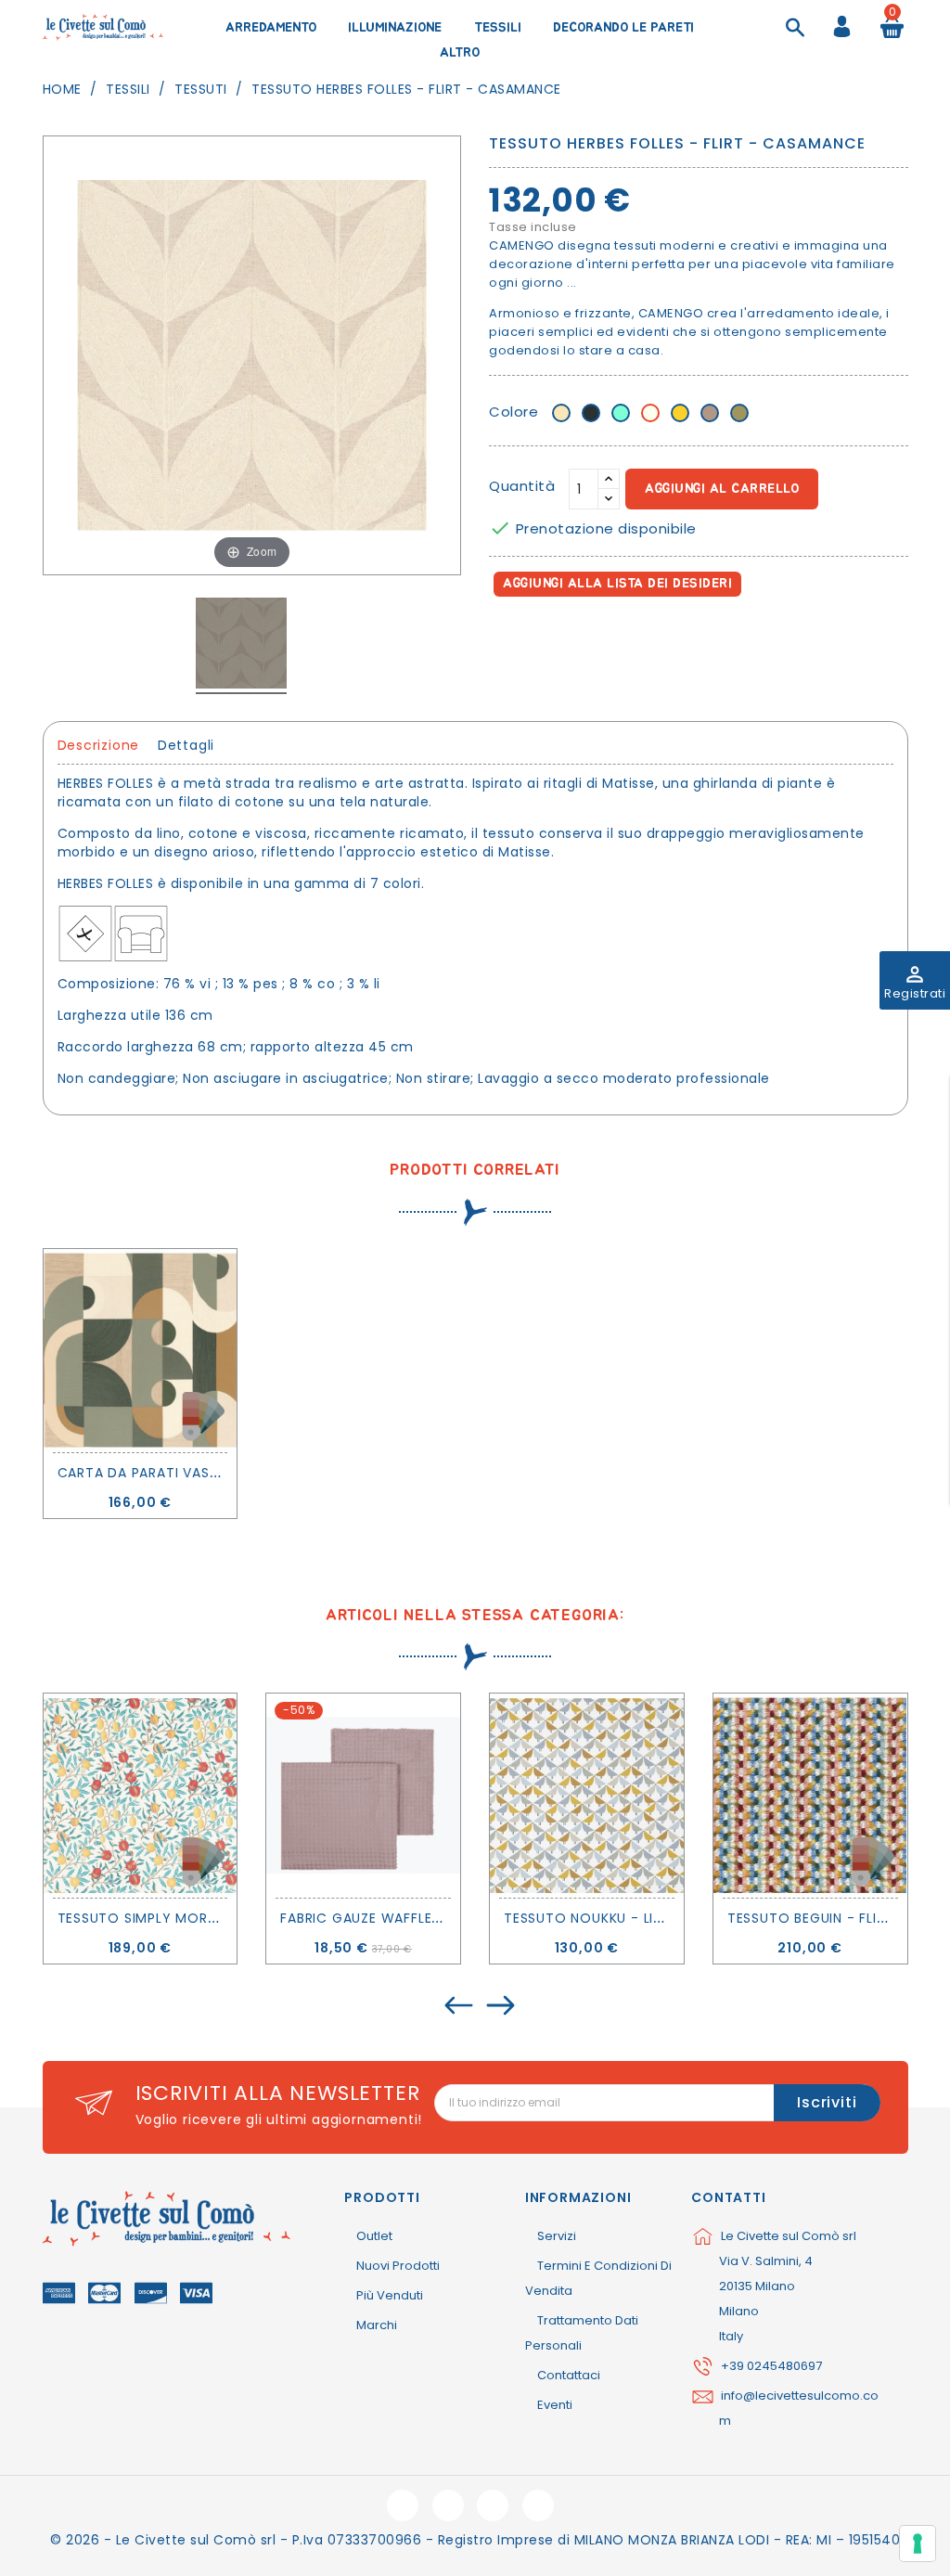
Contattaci (569, 2375)
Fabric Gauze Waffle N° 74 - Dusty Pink (426, 1918)
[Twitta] (548, 637)
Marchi (377, 2325)
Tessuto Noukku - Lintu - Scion (623, 1918)
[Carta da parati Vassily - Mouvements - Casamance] (141, 1351)
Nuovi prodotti (398, 2266)
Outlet (374, 2236)
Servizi (557, 2236)
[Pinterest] (588, 637)
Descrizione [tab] (99, 745)
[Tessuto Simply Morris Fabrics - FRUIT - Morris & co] (141, 1795)
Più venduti (390, 2295)
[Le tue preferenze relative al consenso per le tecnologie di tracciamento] (918, 2544)
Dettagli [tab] (186, 745)
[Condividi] (507, 637)
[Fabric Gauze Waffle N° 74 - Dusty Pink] (363, 1795)
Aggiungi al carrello (722, 489)
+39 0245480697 (771, 2366)
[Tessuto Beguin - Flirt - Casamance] (810, 1795)
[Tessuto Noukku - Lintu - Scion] (587, 1795)
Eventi (555, 2405)
